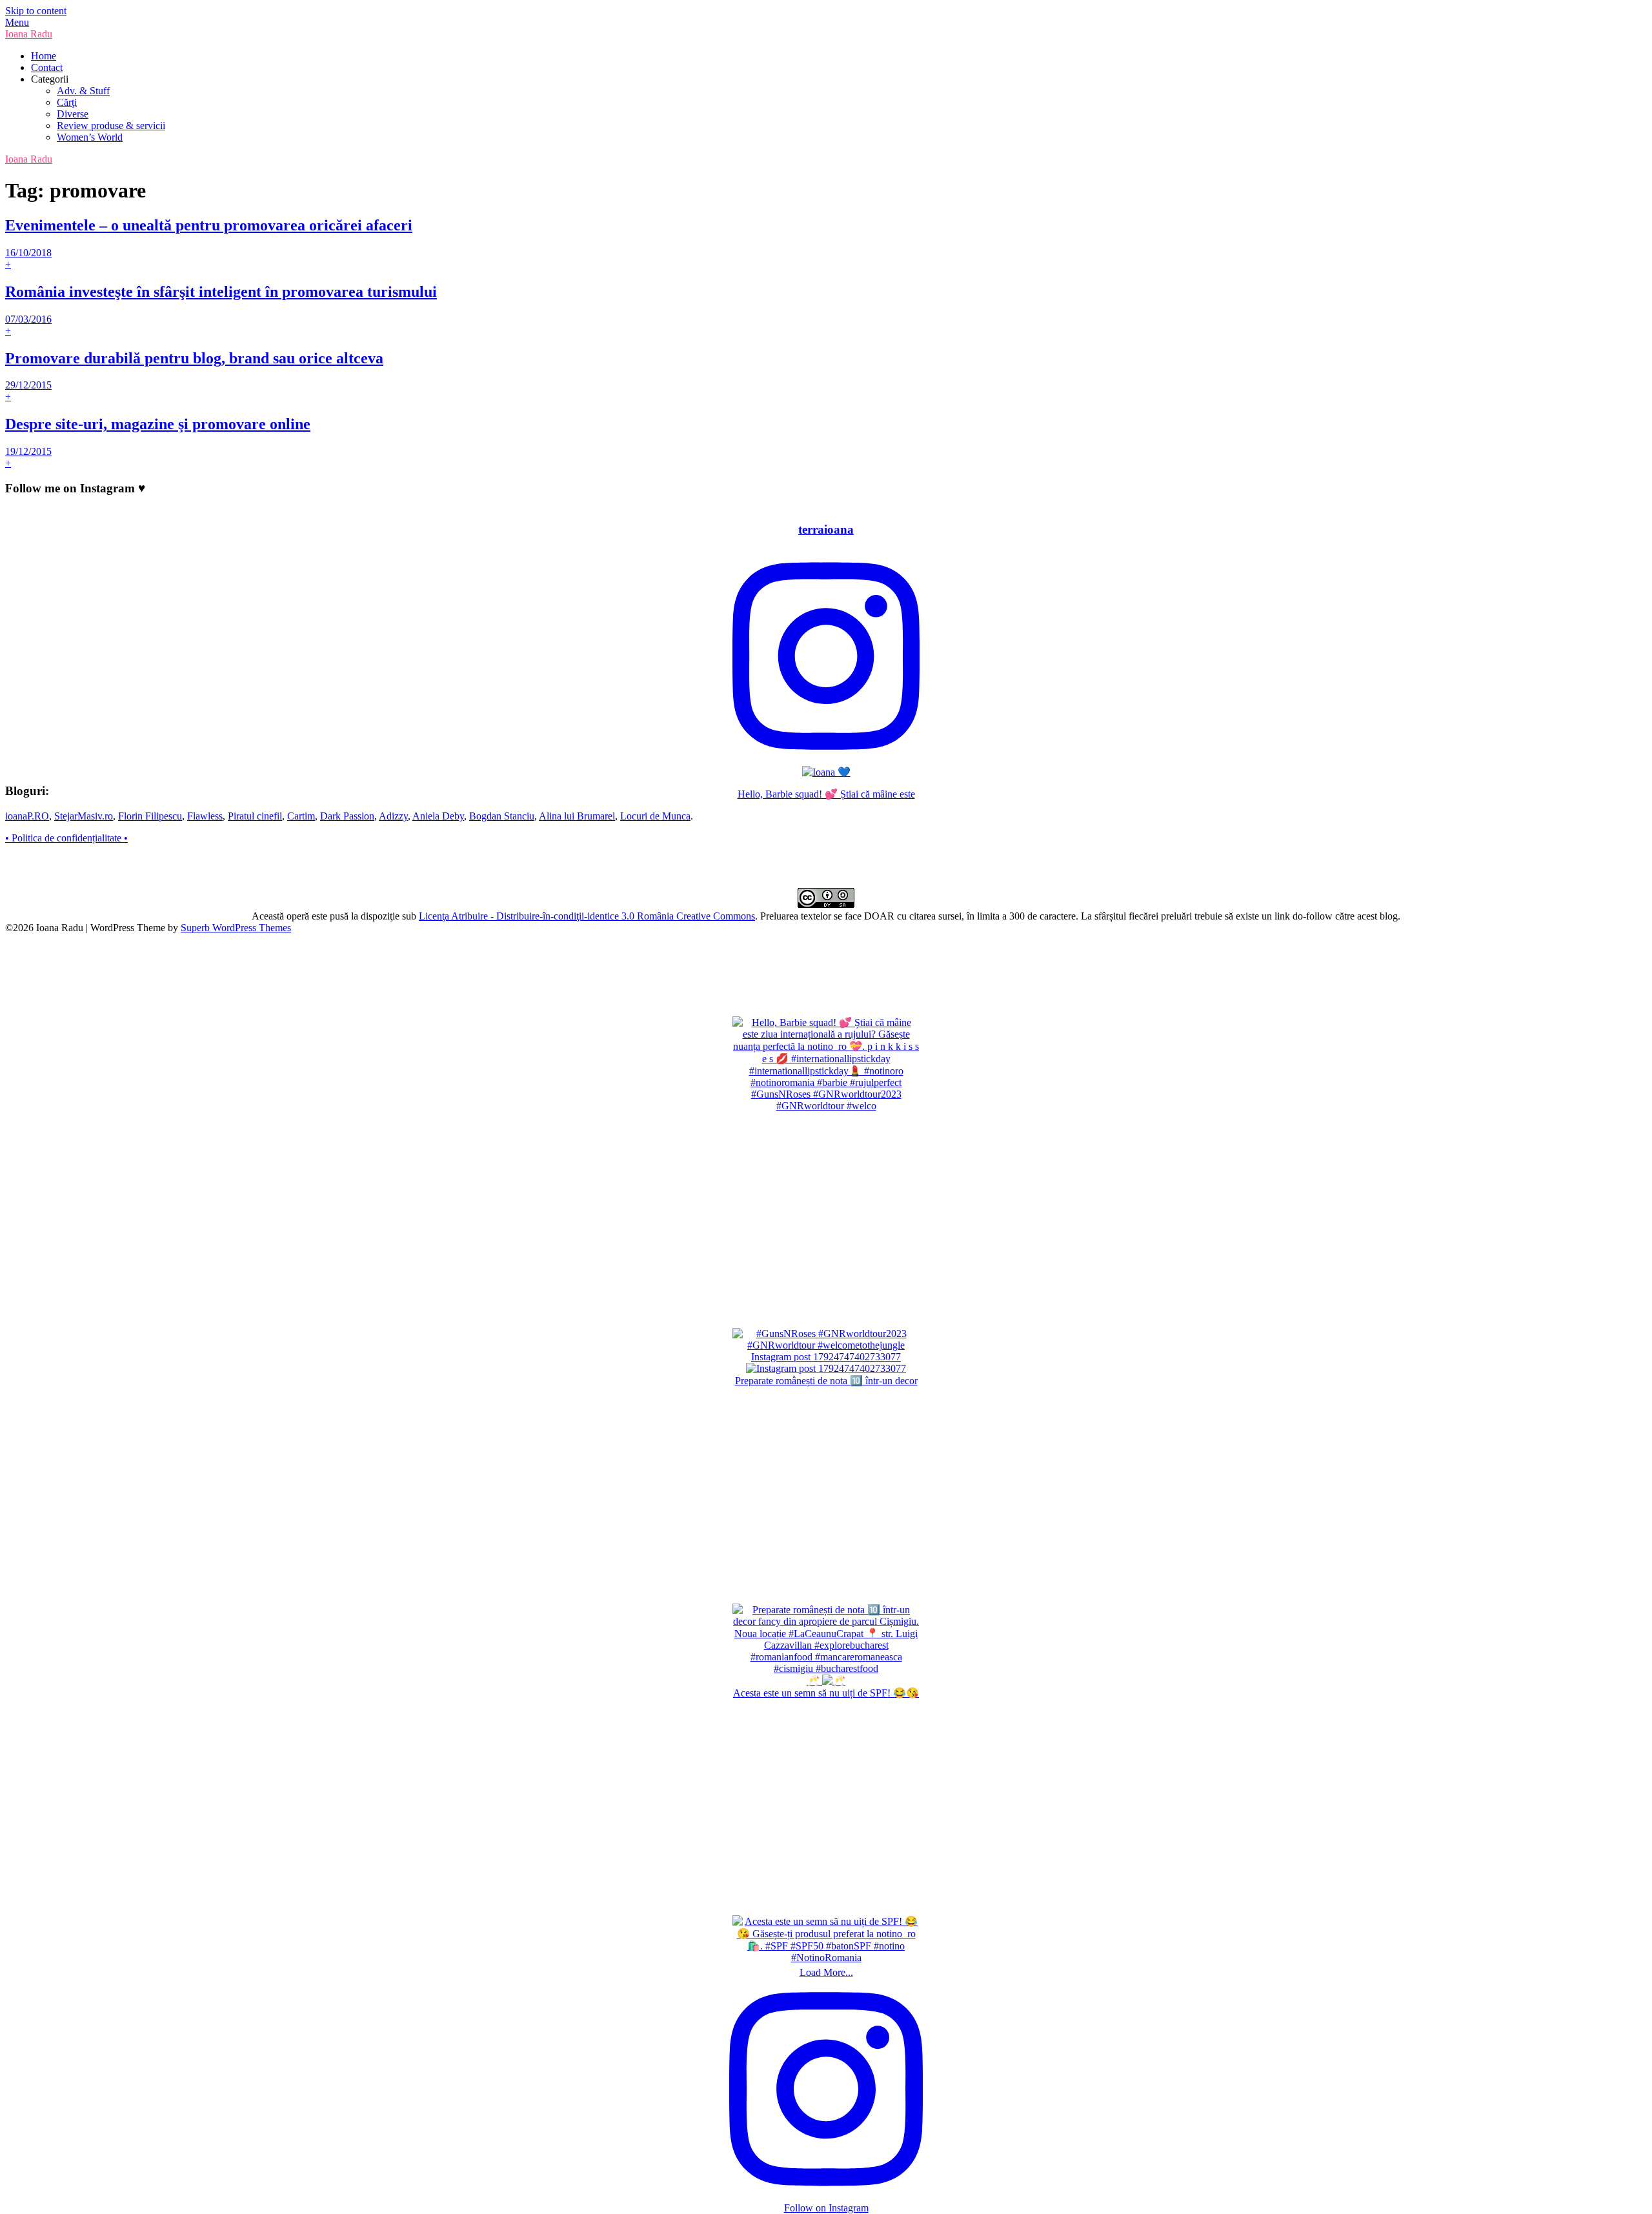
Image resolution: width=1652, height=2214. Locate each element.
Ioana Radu (29, 34)
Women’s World (90, 137)
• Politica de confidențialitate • (66, 838)
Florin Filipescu (150, 816)
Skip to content (36, 11)
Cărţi (67, 102)
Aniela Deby (438, 816)
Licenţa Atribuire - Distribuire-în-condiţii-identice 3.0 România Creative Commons (587, 916)
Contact (47, 67)
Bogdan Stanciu (502, 816)
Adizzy (393, 816)
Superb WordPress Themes (236, 928)
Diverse (73, 114)
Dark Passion (347, 816)
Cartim (301, 816)
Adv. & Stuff (83, 91)
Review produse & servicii (111, 126)
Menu (17, 22)
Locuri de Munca (655, 816)
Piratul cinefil (255, 816)
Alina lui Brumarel (577, 816)
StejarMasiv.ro (84, 816)
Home (44, 56)
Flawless (205, 816)
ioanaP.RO (27, 816)
